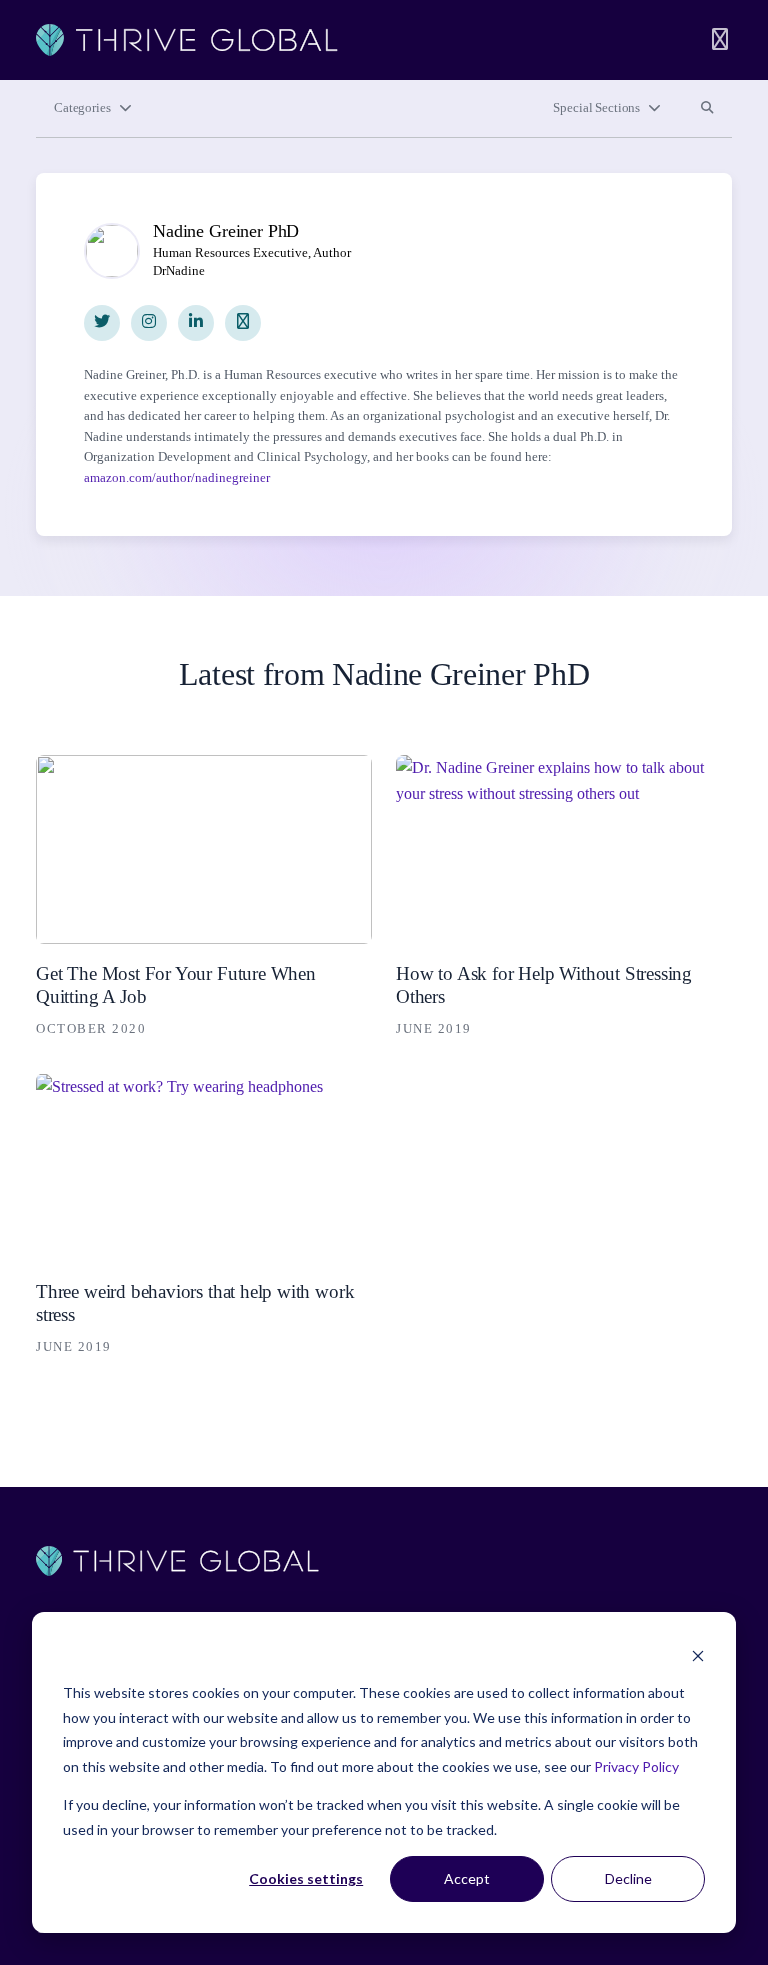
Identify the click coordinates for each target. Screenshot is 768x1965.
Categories (82, 108)
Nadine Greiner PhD (226, 231)
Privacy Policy (636, 1766)
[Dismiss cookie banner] (698, 1655)
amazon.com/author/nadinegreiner (177, 478)
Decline (628, 1878)
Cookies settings (306, 1878)
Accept (467, 1878)
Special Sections (596, 108)
